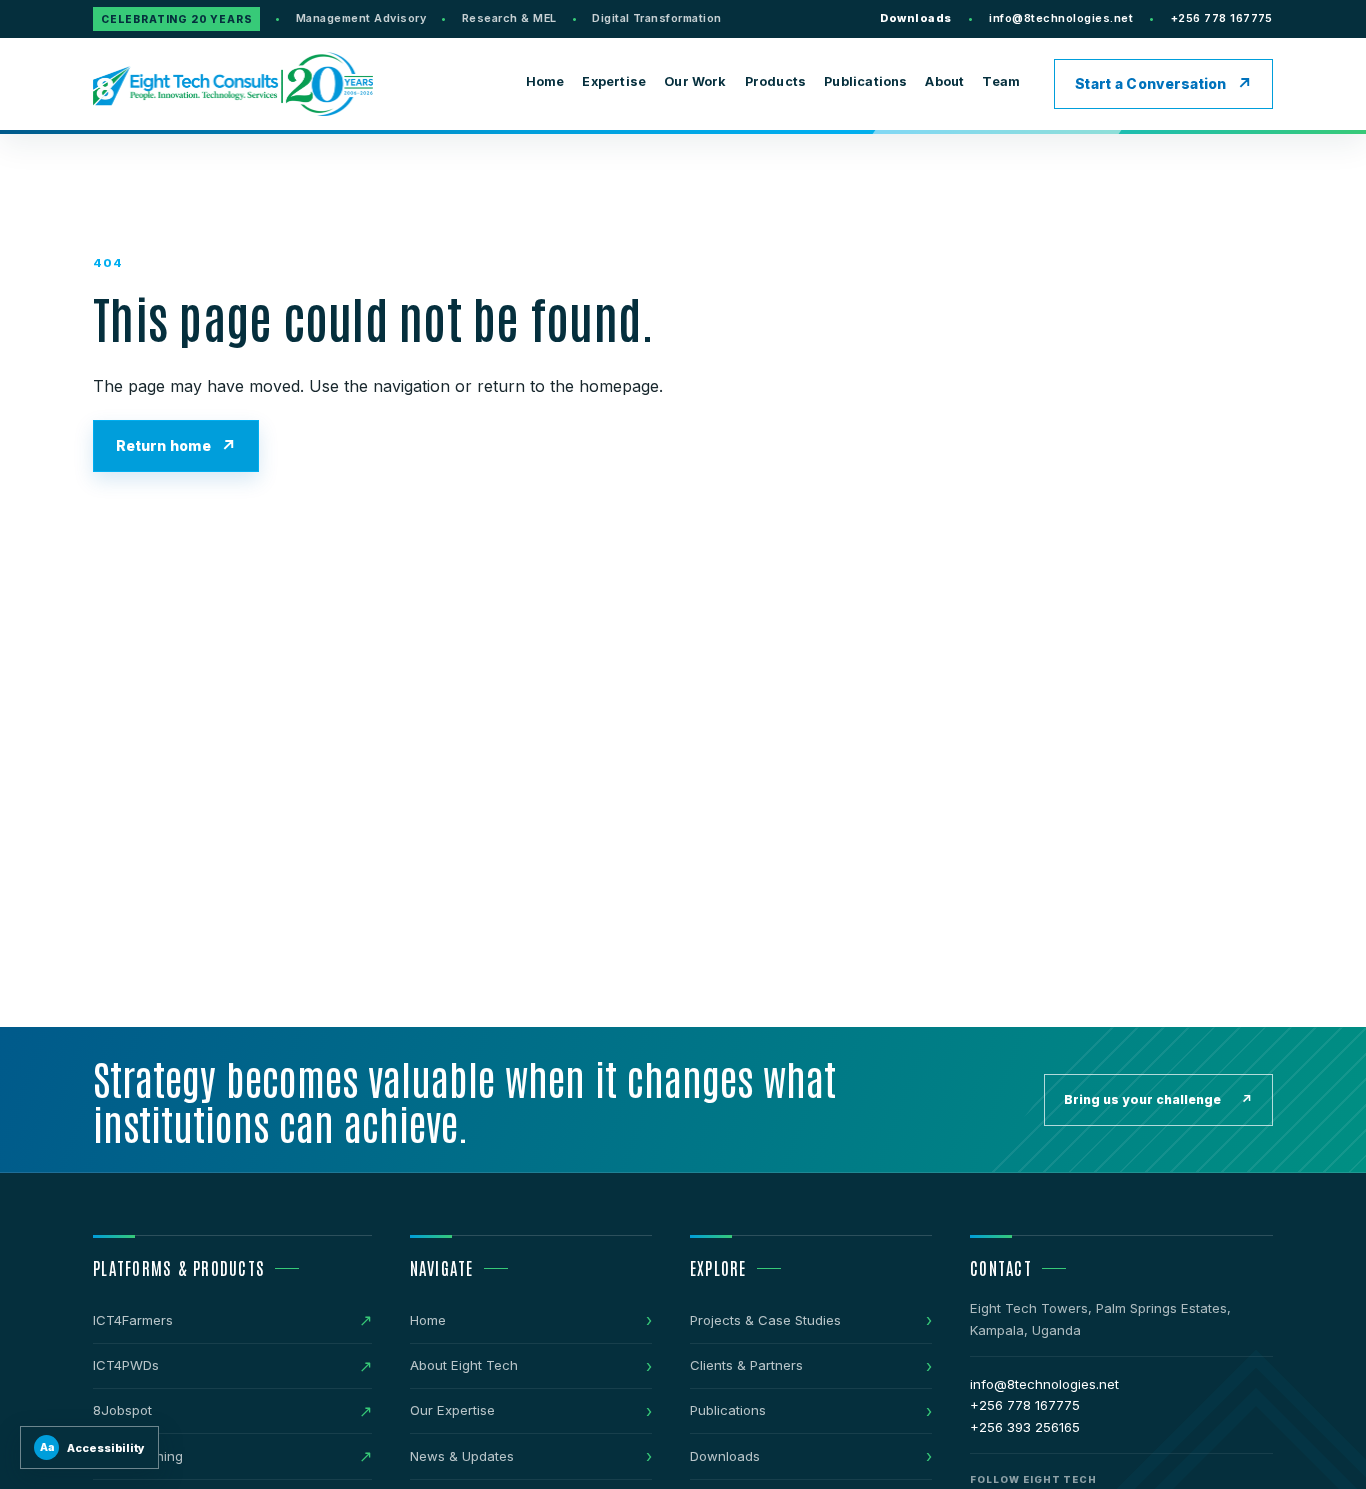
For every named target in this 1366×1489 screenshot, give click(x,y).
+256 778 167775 (1222, 18)
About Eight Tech (464, 1365)
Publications (865, 81)
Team (1001, 81)
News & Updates (462, 1456)
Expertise (614, 81)
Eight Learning (138, 1456)
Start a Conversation (1151, 84)
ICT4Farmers (133, 1320)
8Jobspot (122, 1410)
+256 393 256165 (1025, 1427)
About (944, 81)
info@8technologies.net (1061, 18)
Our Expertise (452, 1410)
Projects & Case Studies (765, 1320)
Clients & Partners (746, 1365)
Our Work (695, 81)
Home (545, 81)
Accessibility (93, 1448)
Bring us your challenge (1158, 1099)
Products (776, 81)
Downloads (915, 18)
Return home (163, 446)
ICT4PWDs (126, 1365)
